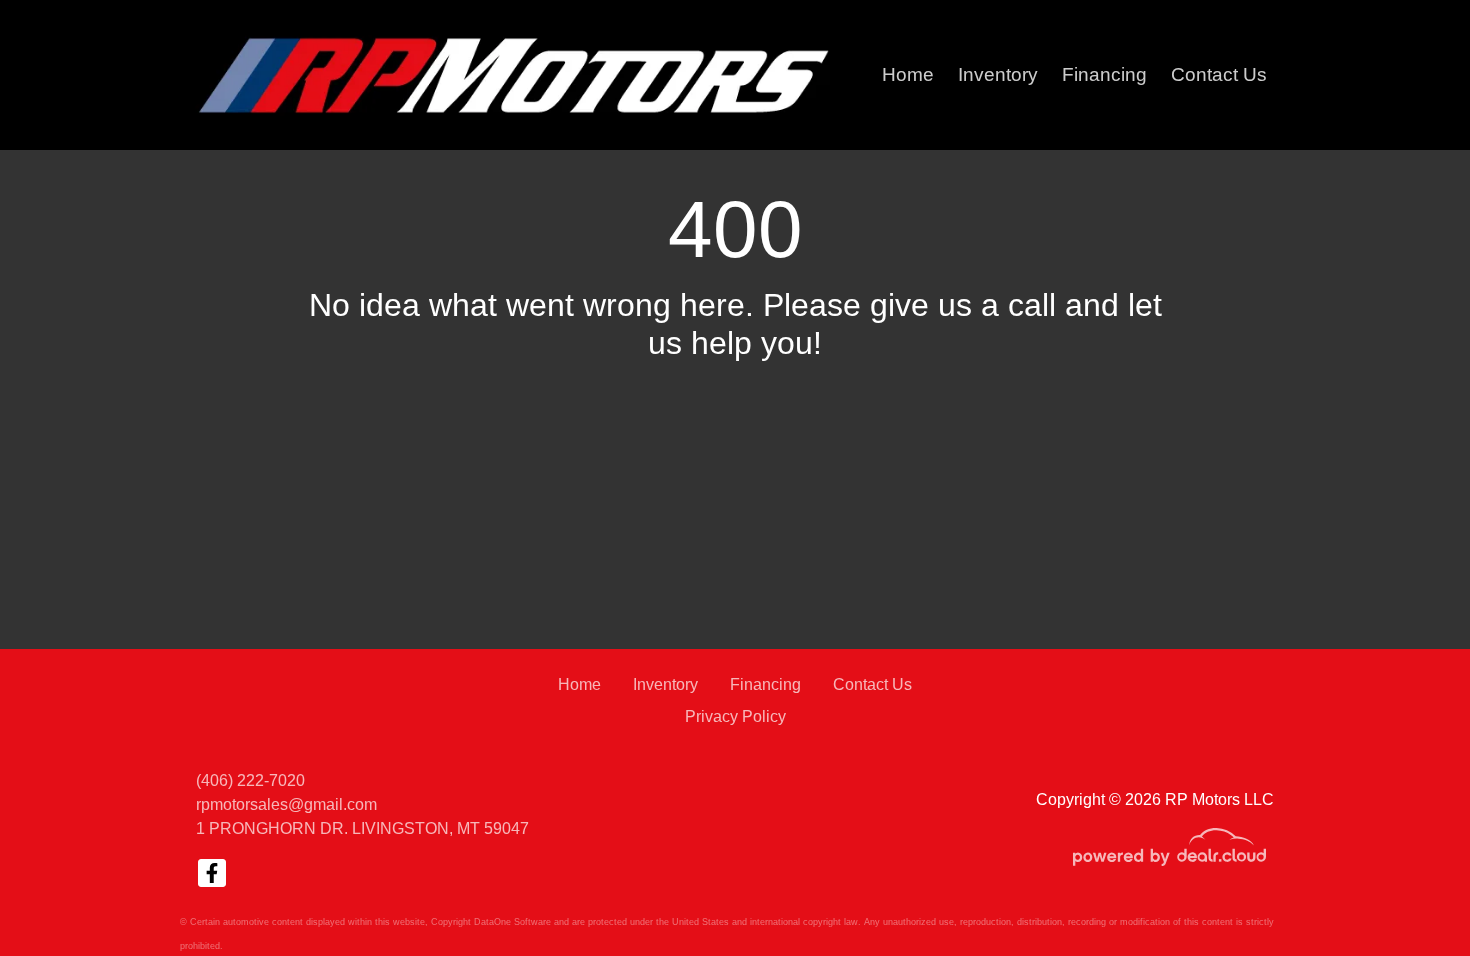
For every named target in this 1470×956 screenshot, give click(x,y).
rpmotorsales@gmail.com (286, 804)
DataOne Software (512, 922)
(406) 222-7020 (250, 780)
